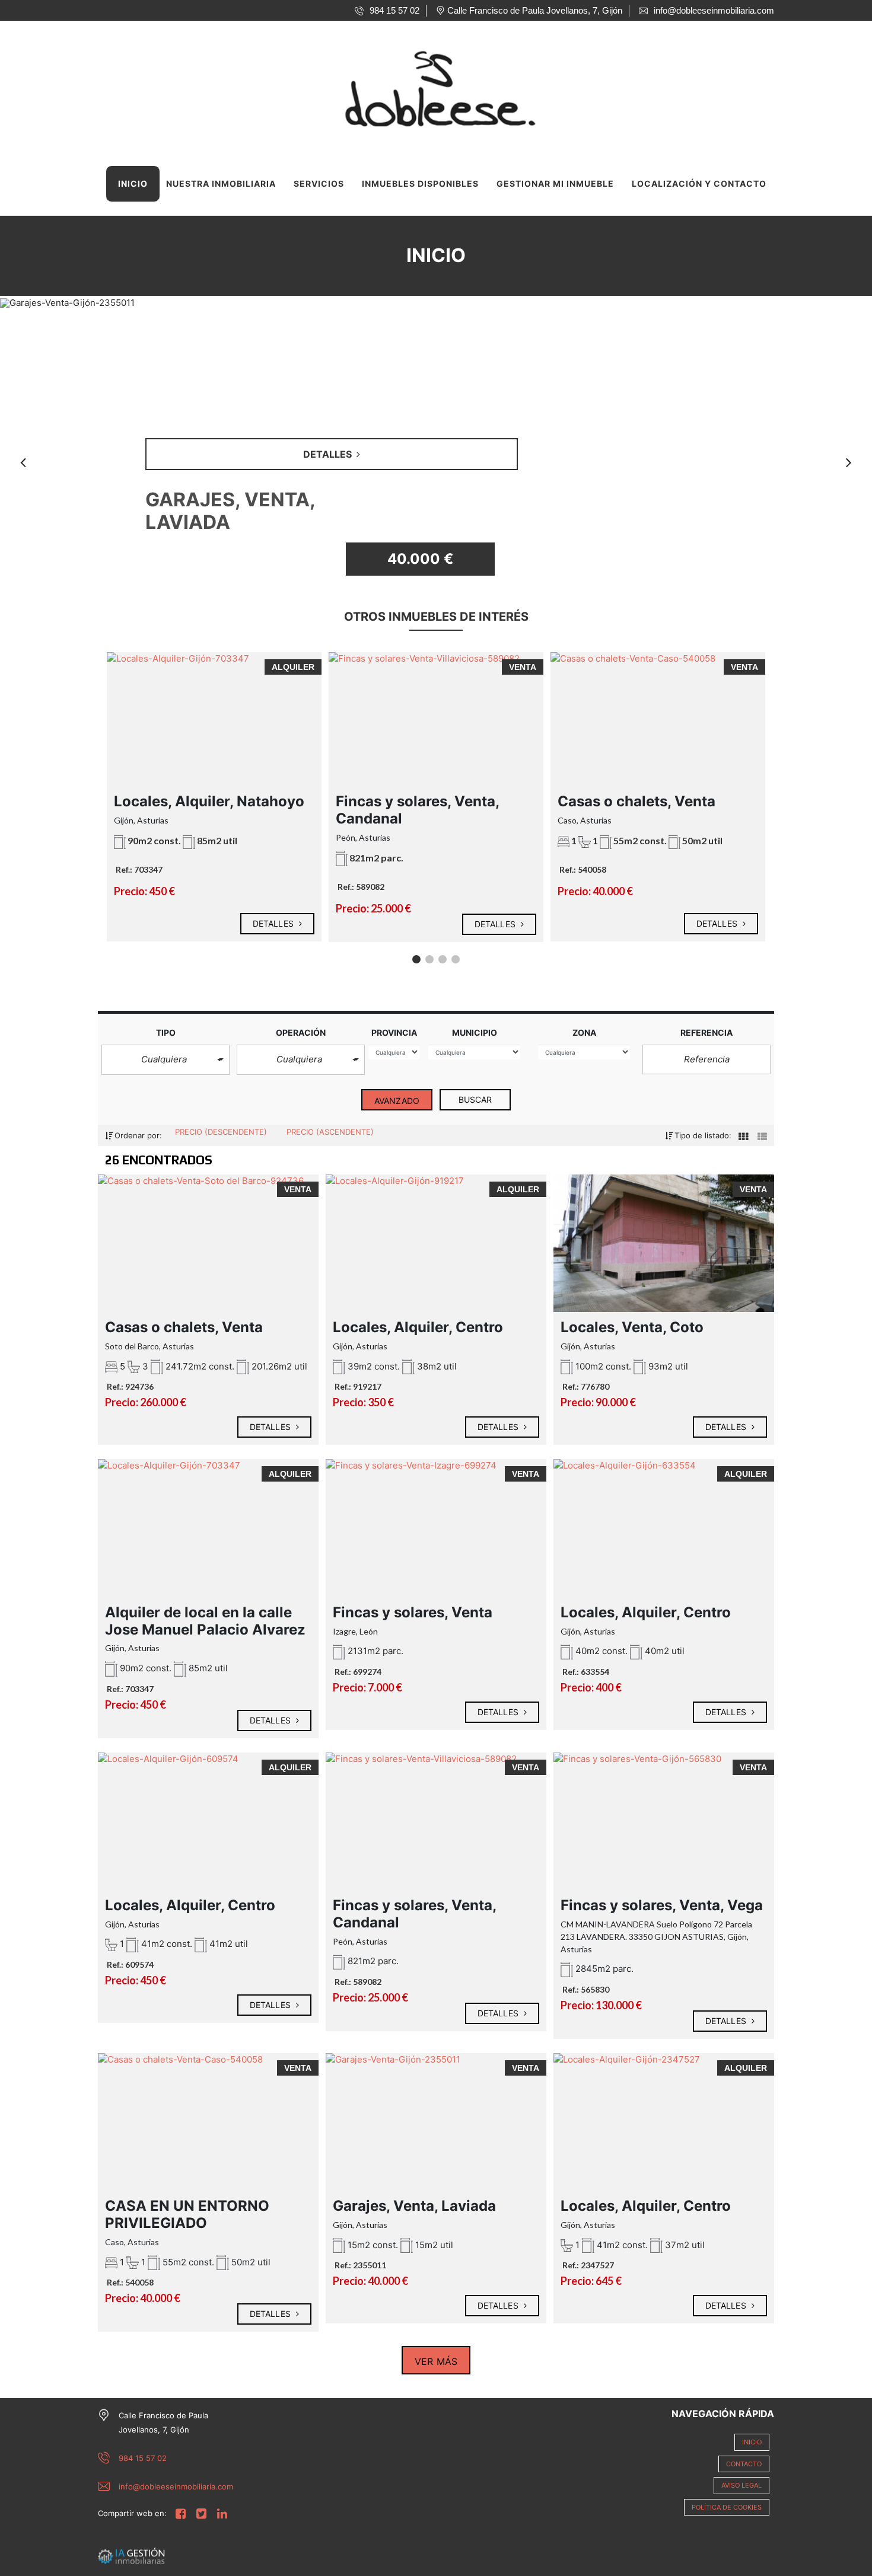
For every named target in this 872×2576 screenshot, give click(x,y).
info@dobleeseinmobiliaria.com (176, 2486)
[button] (166, 1060)
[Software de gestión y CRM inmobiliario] (131, 2555)
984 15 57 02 (143, 2458)
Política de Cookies (727, 2507)
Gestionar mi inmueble (555, 183)
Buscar (475, 1099)
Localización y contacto (699, 183)
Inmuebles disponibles (420, 183)
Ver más (436, 2361)
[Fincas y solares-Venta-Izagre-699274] (436, 1519)
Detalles (274, 923)
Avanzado (397, 1101)
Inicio (133, 183)
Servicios (319, 183)
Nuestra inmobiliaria (221, 183)
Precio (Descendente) (222, 1132)
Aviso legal (741, 2485)
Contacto (744, 2464)
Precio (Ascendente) (330, 1132)
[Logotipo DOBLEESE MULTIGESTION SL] (424, 86)
